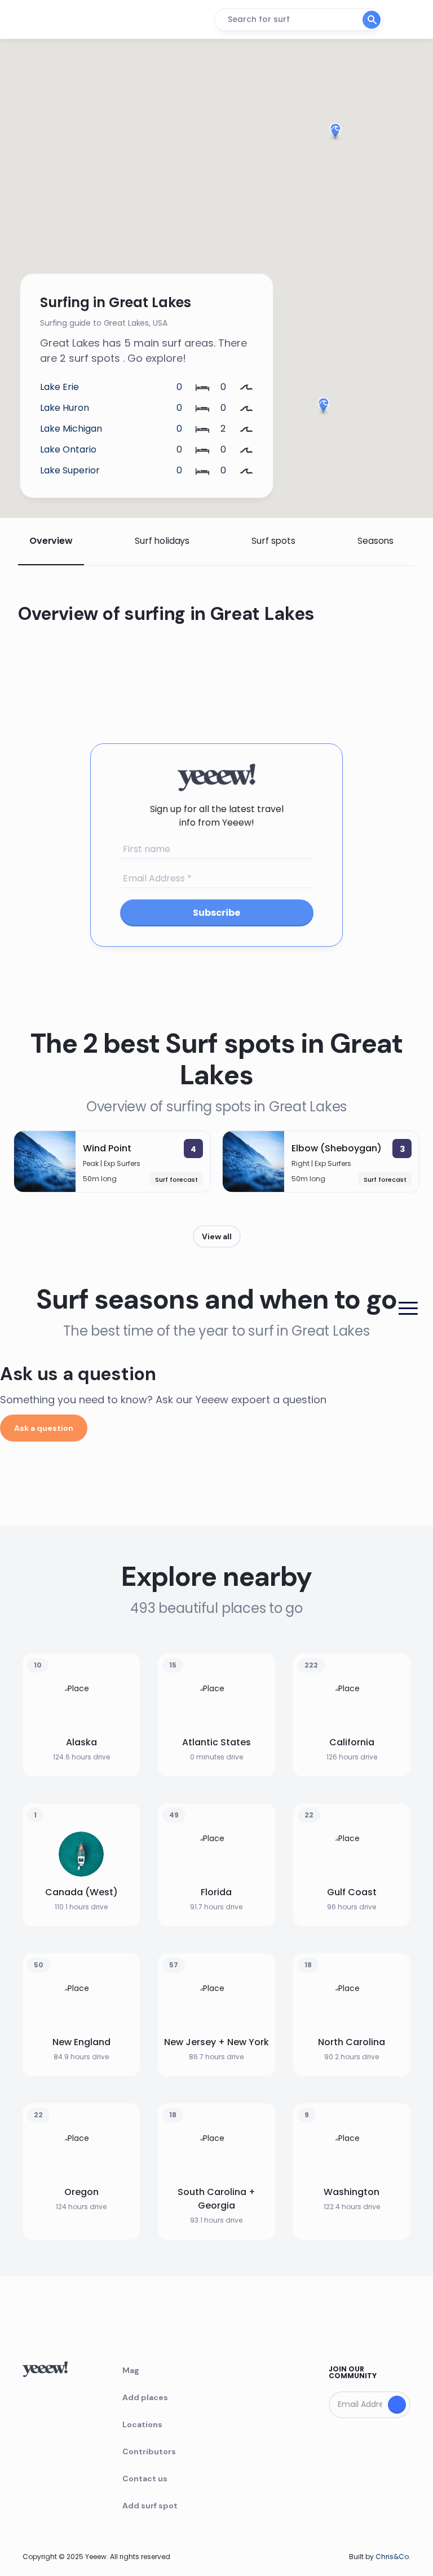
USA (160, 323)
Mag (131, 2370)
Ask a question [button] (44, 1428)
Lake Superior (70, 470)
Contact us (145, 2479)
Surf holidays (162, 541)
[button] (323, 407)
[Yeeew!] (64, 20)
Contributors (149, 2451)
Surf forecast (176, 1180)
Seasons (375, 541)
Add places (145, 2397)
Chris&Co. (393, 2557)
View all (217, 1236)
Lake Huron (65, 408)
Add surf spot (150, 2506)
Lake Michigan (71, 429)
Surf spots (273, 541)
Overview (51, 541)
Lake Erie (59, 387)
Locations (142, 2424)
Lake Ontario (68, 449)
